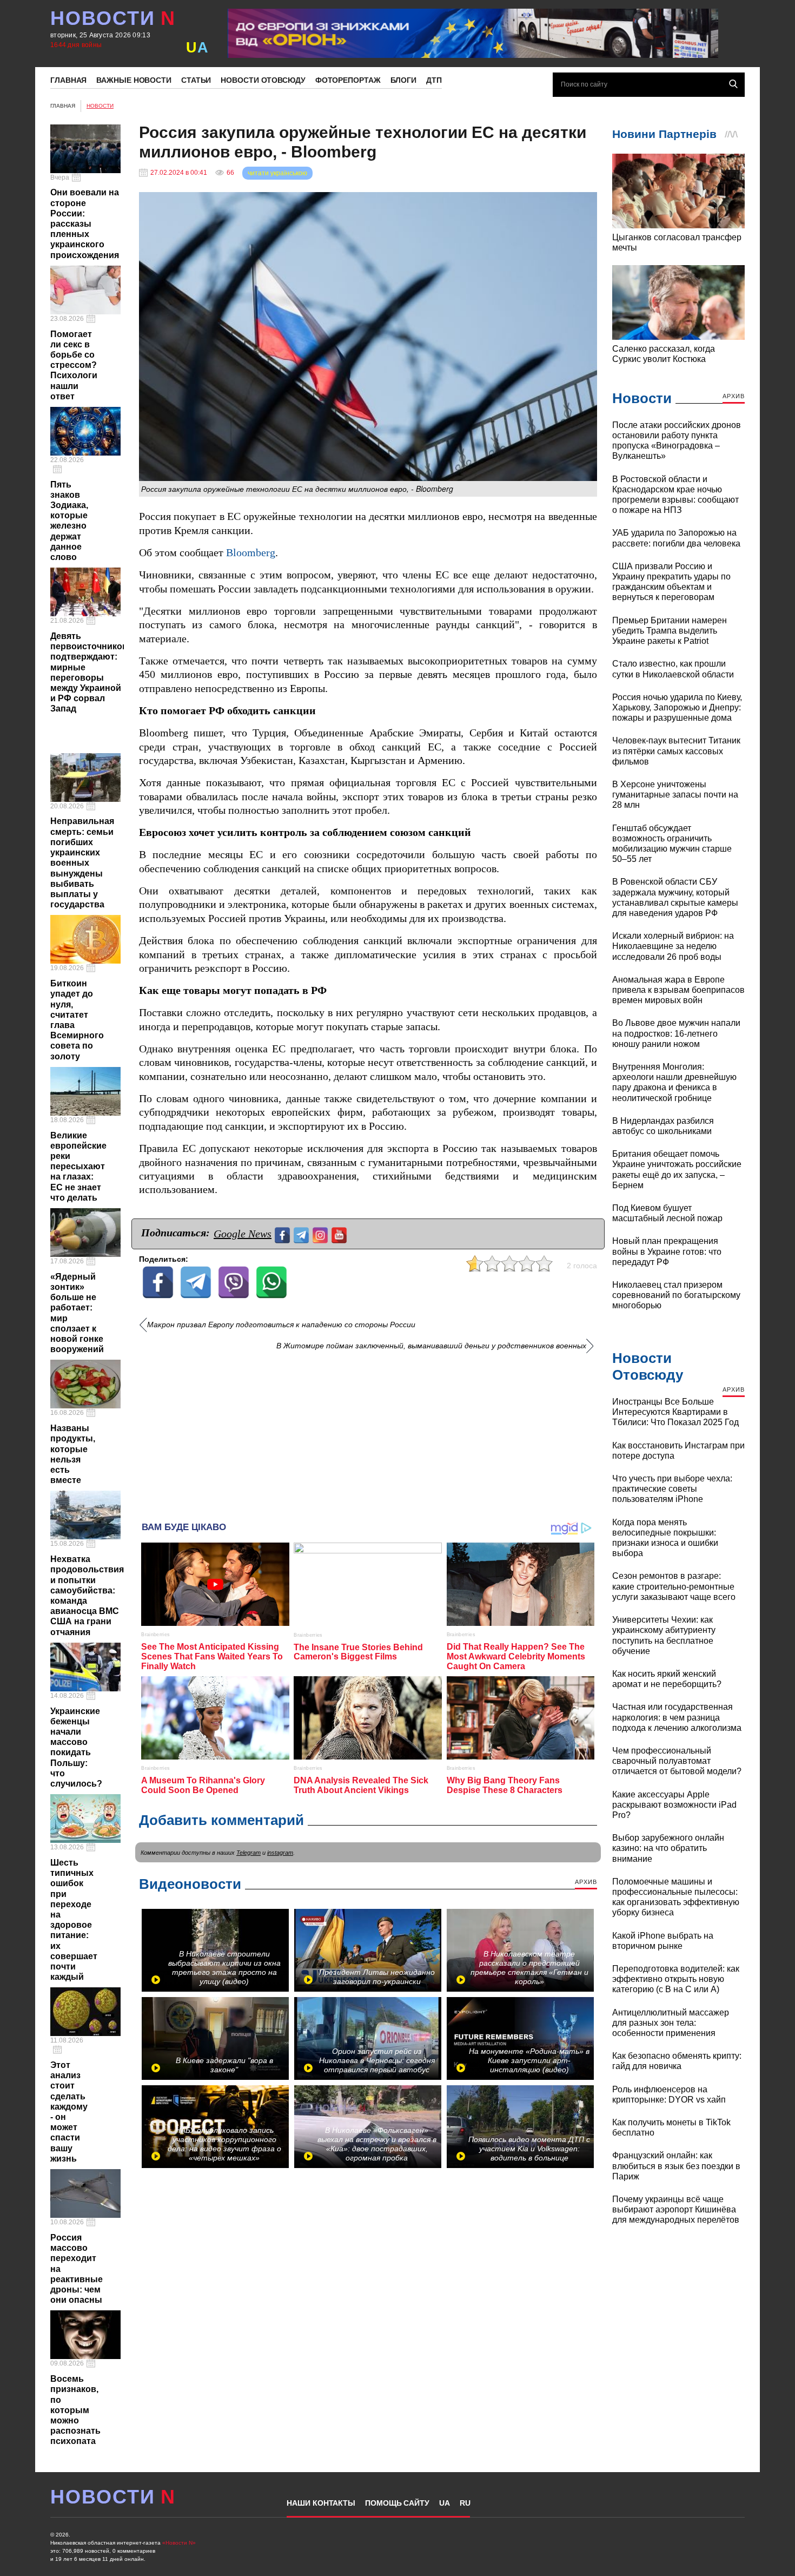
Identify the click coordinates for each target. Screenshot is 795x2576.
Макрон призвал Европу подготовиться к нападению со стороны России (281, 1325)
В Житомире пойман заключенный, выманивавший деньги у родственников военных (431, 1346)
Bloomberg (251, 553)
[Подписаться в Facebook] (284, 1234)
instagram (280, 1853)
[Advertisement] (368, 1432)
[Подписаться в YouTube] (340, 1234)
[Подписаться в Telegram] (303, 1234)
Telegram (249, 1853)
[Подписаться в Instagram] (322, 1234)
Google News (243, 1234)
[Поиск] (733, 84)
